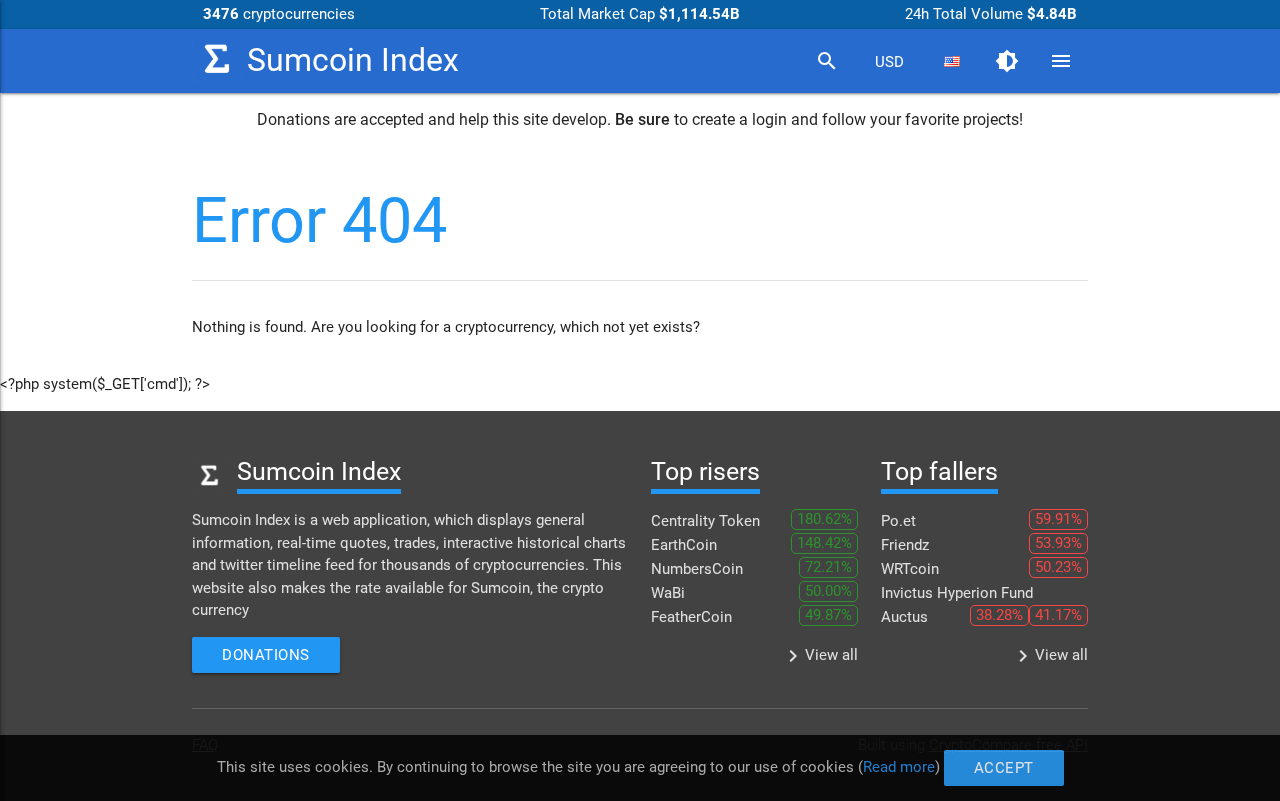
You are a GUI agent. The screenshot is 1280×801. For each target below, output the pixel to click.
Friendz (905, 545)
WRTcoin (910, 569)
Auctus (904, 617)
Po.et (898, 521)
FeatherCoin (691, 617)
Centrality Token (705, 521)
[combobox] (889, 62)
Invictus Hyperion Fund (957, 593)
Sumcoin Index (353, 60)
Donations (266, 655)
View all (819, 656)
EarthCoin (684, 545)
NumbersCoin (697, 569)
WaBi (668, 593)
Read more (899, 767)
